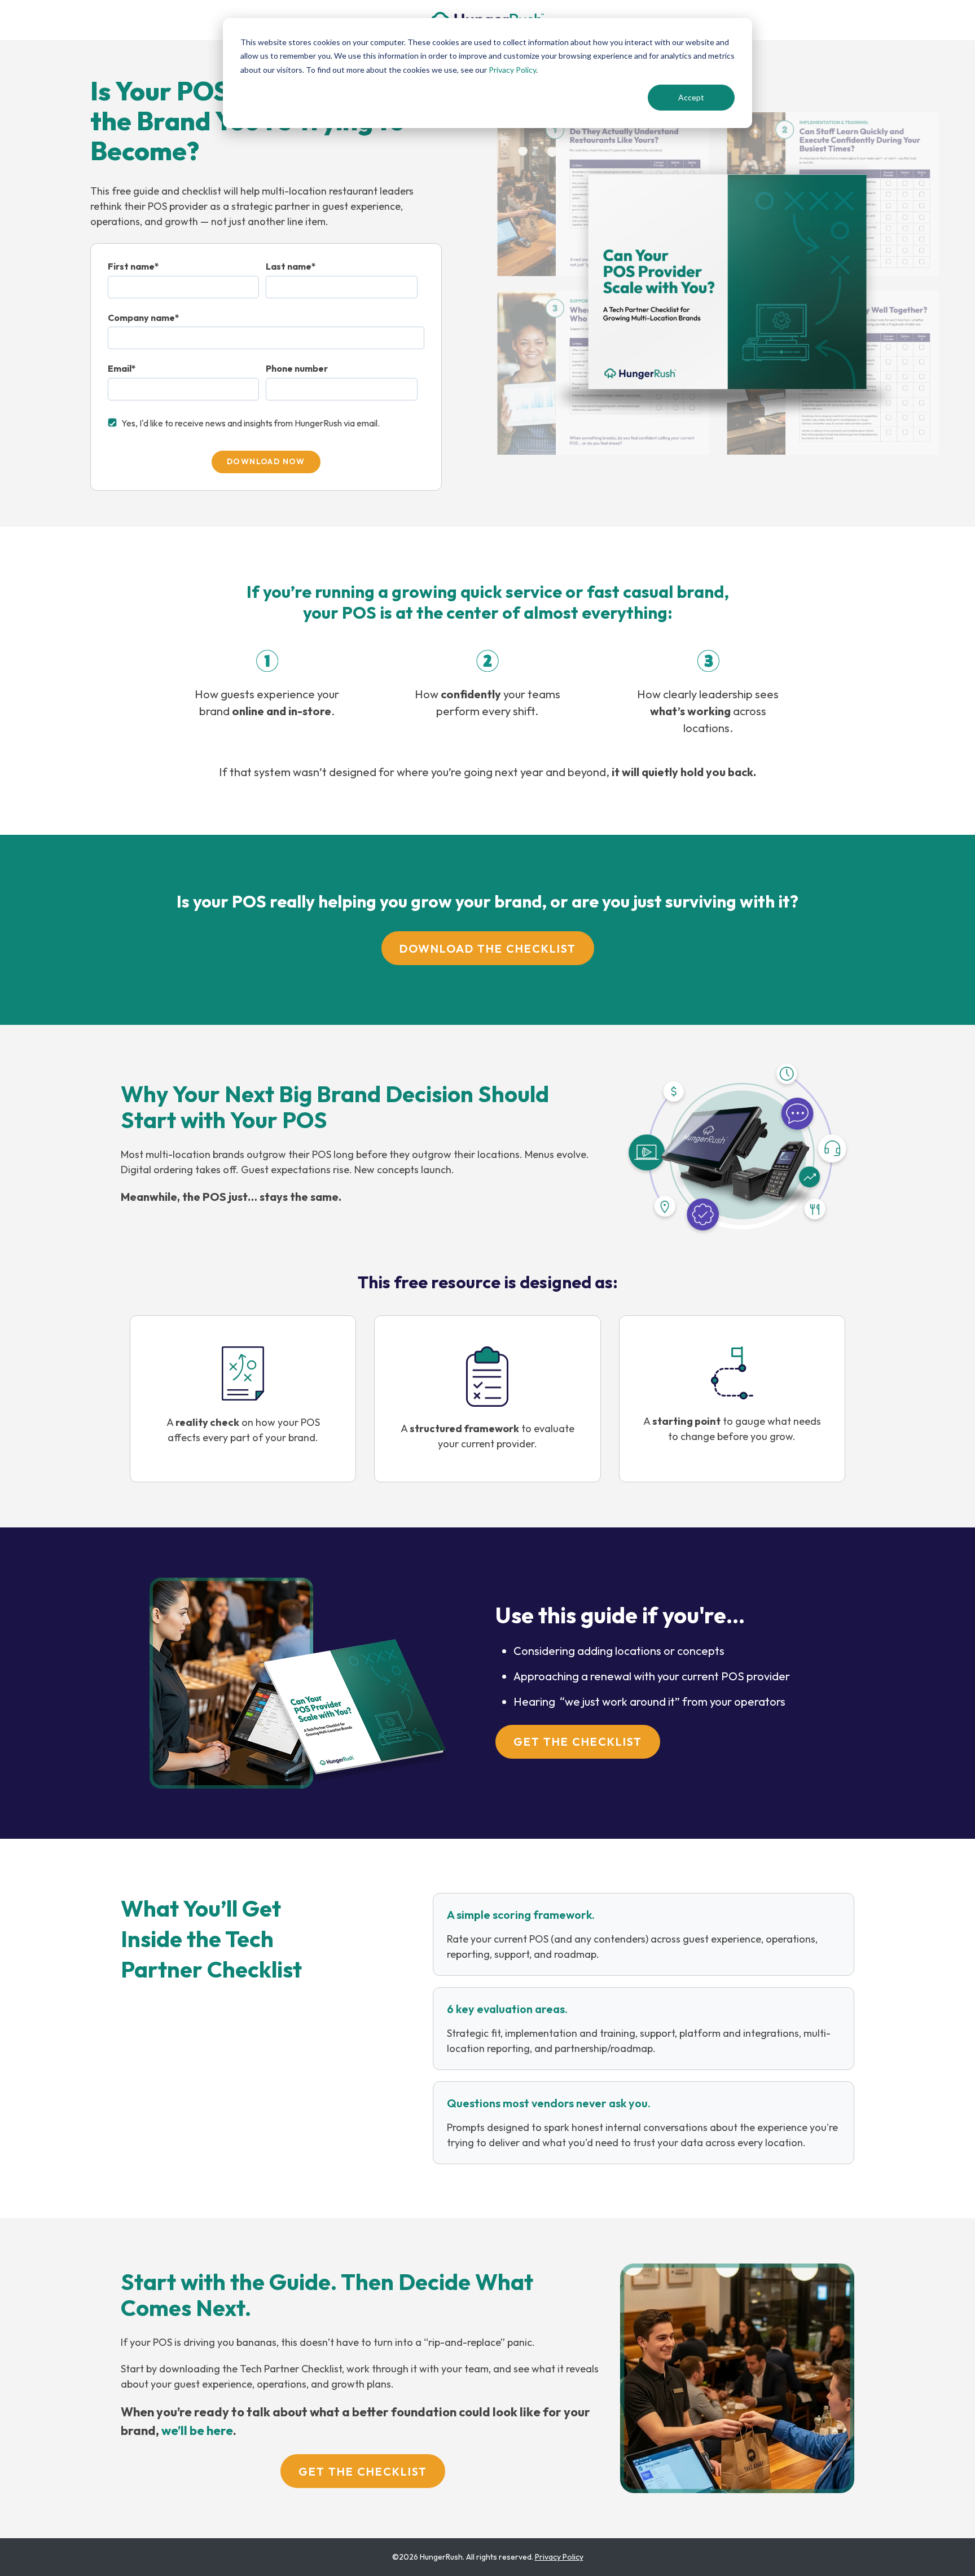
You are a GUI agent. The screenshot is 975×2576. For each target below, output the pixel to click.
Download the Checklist (488, 948)
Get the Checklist (578, 1741)
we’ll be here (197, 2430)
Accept (691, 97)
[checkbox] (266, 426)
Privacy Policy (512, 70)
